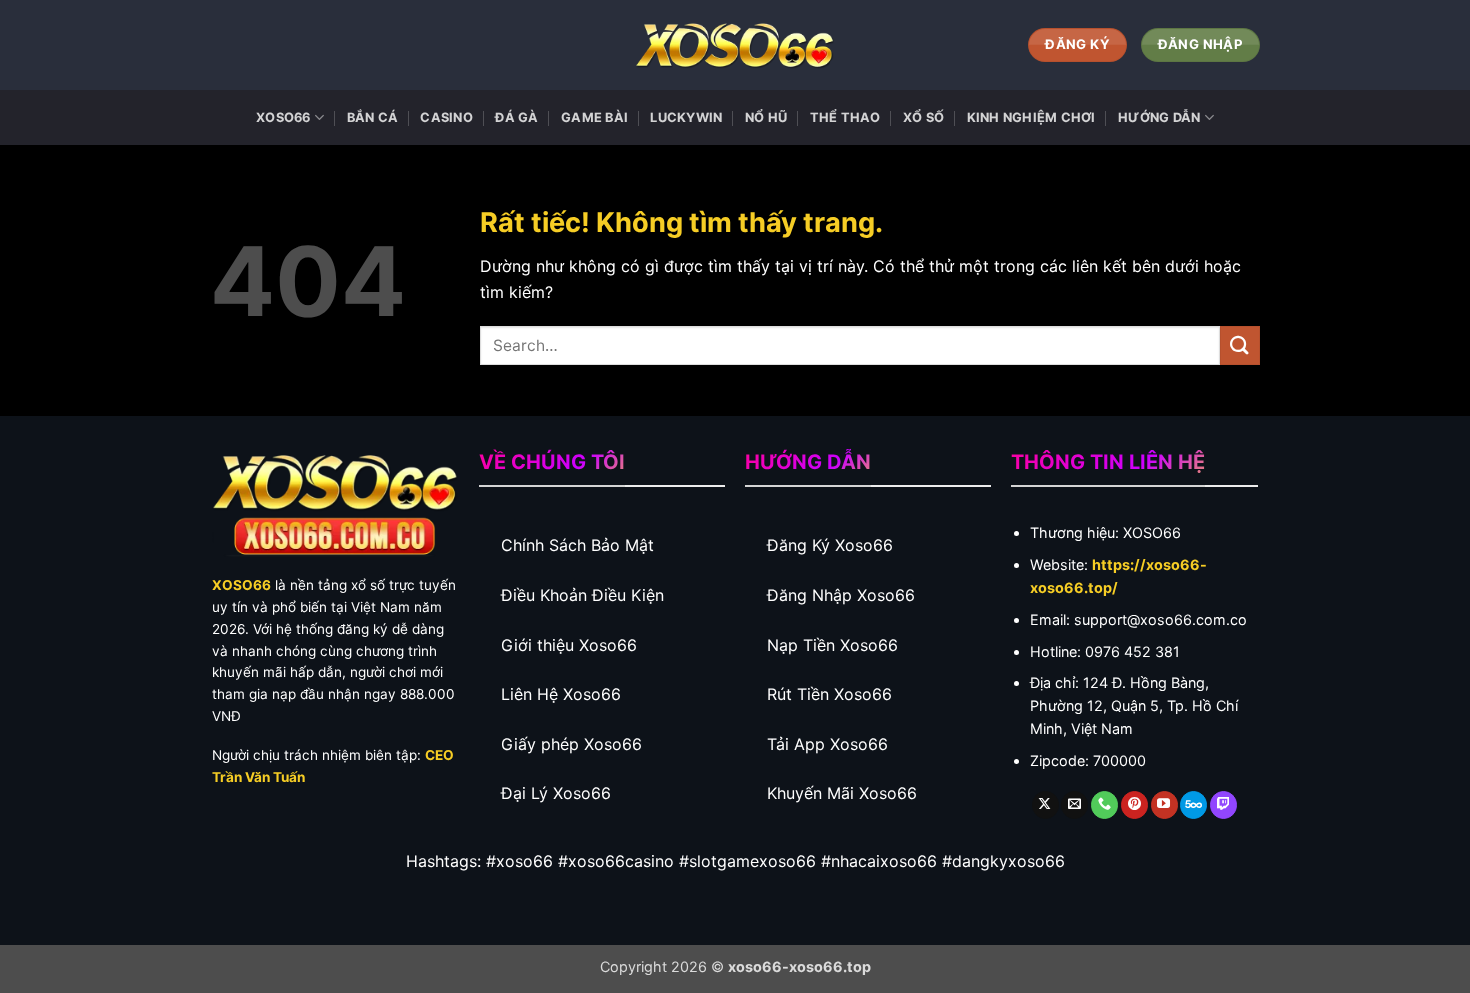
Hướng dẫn (1159, 117)
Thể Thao (845, 117)
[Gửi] (1240, 345)
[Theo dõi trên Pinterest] (1134, 805)
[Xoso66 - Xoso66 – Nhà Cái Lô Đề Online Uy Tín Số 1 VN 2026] (735, 45)
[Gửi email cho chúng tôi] (1074, 805)
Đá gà (516, 117)
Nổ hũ (766, 117)
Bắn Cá (373, 117)
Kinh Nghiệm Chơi (1031, 117)
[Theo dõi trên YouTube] (1164, 805)
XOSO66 (283, 117)
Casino (446, 117)
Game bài (594, 117)
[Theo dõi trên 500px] (1193, 805)
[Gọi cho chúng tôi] (1104, 805)
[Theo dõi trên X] (1045, 805)
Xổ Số (923, 117)
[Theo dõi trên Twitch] (1223, 805)
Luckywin (686, 117)
